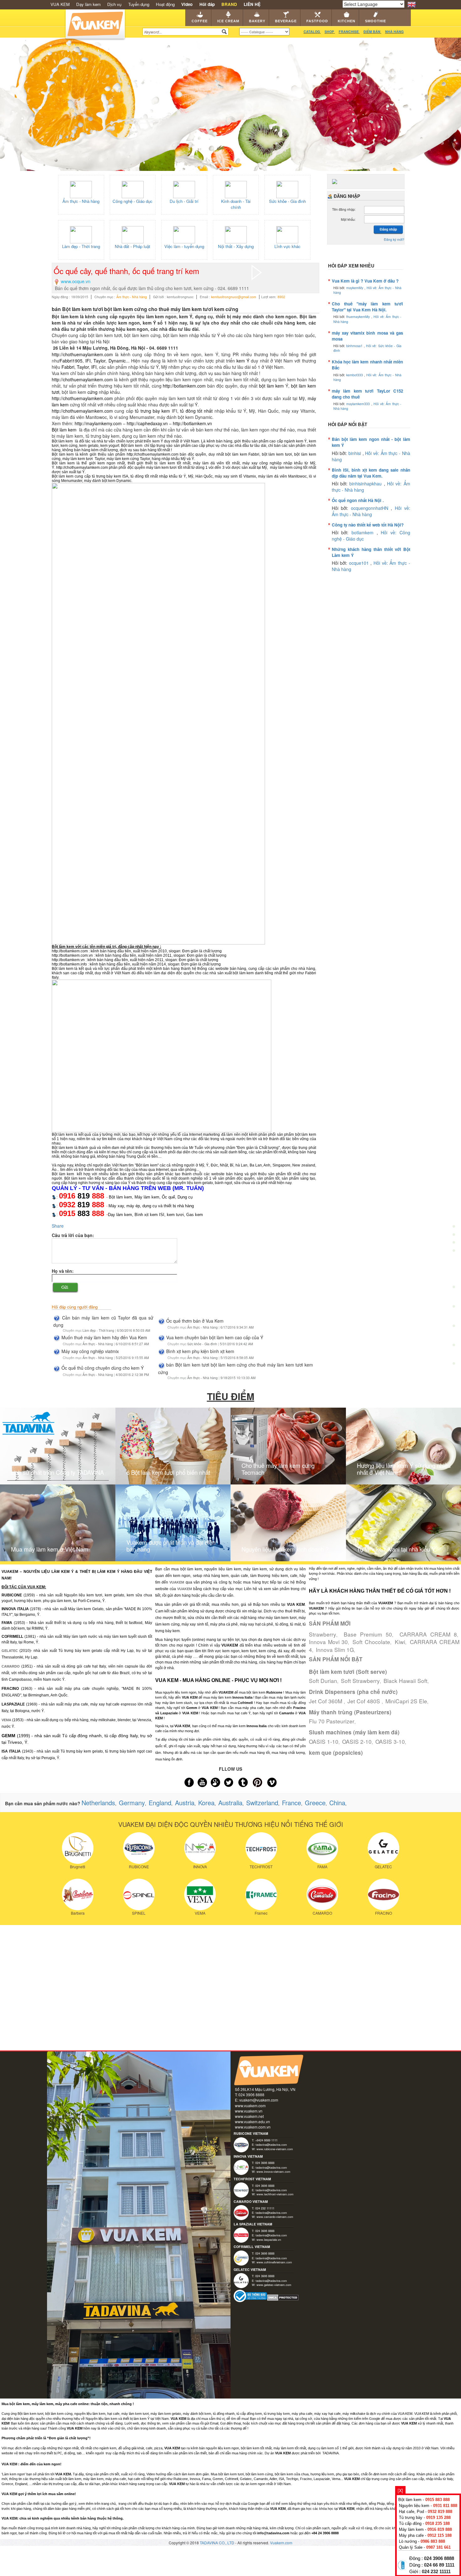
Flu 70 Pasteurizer (332, 1721)
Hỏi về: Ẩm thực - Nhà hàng (371, 511)
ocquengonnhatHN (371, 508)
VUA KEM (60, 4)
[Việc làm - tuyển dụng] (184, 234)
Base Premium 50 (368, 1634)
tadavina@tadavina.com (271, 2145)
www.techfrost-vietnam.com (275, 2194)
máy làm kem (282, 468)
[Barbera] (78, 1894)
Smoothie (376, 21)
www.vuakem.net (249, 2116)
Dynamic (117, 361)
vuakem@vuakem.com (259, 2100)
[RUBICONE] (139, 1847)
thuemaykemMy (359, 317)
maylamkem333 (359, 404)
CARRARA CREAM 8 (428, 1634)
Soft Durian (323, 1681)
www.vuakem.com (250, 2105)
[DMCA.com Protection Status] (283, 2297)
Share (58, 1226)
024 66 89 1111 (439, 2565)
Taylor (99, 361)
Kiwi (400, 1642)
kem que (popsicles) (336, 1753)
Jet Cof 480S (365, 1701)
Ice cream (228, 21)
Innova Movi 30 (328, 1642)
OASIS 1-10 (324, 1741)
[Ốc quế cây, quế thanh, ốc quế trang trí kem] (257, 272)
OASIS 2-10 (357, 1741)
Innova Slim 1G (335, 1650)
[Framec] (261, 1894)
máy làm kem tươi (78, 459)
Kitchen (347, 21)
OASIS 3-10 (390, 1741)
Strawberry (323, 1634)
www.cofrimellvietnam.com (274, 2262)
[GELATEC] (383, 1847)
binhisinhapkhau (366, 484)
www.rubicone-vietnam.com (275, 2149)
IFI (88, 361)
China (337, 1803)
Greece (315, 1803)
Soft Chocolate (371, 1642)
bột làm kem (272, 386)
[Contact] (454, 1365)
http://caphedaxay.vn (147, 423)
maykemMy (355, 288)
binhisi (355, 453)
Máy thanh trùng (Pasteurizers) (350, 1712)
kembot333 (355, 375)
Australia (230, 1803)
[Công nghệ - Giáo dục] (133, 189)
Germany (132, 1803)
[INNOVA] (200, 1847)
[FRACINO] (383, 1894)
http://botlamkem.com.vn (72, 955)
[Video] (454, 1346)
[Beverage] (454, 1269)
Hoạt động (165, 4)
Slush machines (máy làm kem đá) (354, 1732)
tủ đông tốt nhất (196, 411)
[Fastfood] (454, 1289)
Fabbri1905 (71, 361)
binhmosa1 (355, 346)
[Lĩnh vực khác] (287, 234)
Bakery (257, 21)
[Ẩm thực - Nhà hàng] (81, 189)
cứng (93, 392)
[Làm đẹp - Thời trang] (81, 234)
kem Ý (243, 361)
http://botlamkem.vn (192, 423)
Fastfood (317, 21)
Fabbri (68, 367)
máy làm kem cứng (123, 459)
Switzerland (262, 1803)
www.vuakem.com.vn (253, 2127)
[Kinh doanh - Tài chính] (236, 189)
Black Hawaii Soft (405, 1681)
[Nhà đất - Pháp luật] (133, 234)
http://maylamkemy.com (98, 423)
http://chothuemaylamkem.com (82, 354)
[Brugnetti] (78, 1847)
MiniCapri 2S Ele (406, 1701)
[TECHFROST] (261, 1847)
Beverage (286, 21)
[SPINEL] (139, 1894)
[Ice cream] (454, 1231)
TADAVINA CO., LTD (217, 2543)
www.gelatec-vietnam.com (274, 2285)
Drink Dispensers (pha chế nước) (353, 1692)
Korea (206, 1803)
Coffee (200, 21)
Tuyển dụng (139, 4)
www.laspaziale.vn (269, 2240)
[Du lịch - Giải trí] (184, 189)
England (160, 1803)
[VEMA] (200, 1894)
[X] (400, 2490)
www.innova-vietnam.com (273, 2171)
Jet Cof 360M (326, 1701)
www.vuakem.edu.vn (252, 2121)
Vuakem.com (281, 2543)
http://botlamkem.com (184, 386)
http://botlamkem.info (69, 964)
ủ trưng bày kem (153, 411)
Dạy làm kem (88, 4)
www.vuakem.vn (249, 2111)
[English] (412, 4)
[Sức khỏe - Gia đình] (287, 189)
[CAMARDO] (322, 1894)
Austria (185, 1803)
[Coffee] (454, 1211)
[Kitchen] (454, 1308)
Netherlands (98, 1803)
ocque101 (360, 563)
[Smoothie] (454, 1328)
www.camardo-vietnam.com (275, 2217)
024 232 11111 (436, 2572)
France (291, 1803)
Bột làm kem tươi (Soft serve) (348, 1672)
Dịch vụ (114, 4)
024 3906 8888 (439, 2558)
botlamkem (364, 532)
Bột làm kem (64, 430)
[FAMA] (322, 1847)
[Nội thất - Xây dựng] (236, 234)
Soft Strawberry (360, 1681)
